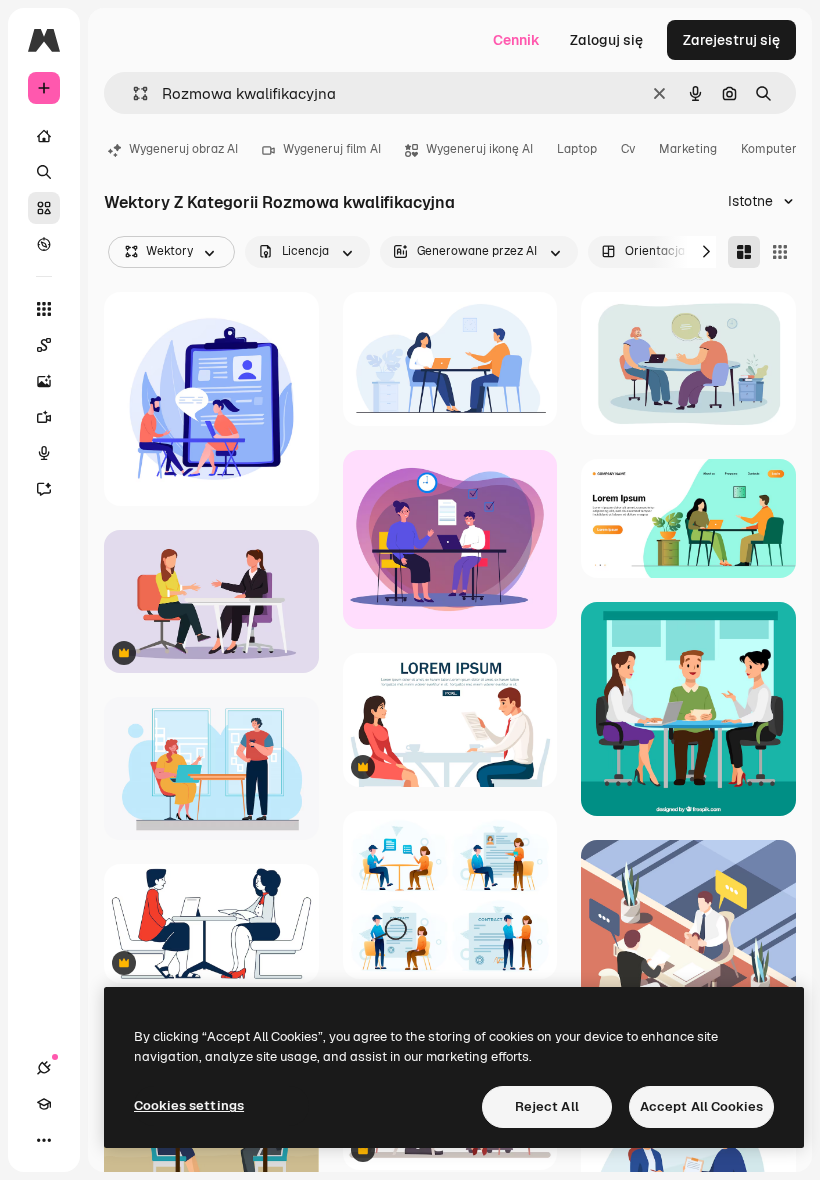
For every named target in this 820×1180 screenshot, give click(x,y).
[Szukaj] (44, 172)
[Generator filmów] (44, 417)
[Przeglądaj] (44, 244)
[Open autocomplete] (132, 93)
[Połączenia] (44, 1068)
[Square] (780, 252)
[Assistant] (44, 489)
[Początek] (44, 136)
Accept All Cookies (701, 1106)
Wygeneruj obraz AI (183, 149)
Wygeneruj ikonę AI (479, 149)
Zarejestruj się (731, 40)
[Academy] (44, 1104)
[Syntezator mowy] (44, 453)
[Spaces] (44, 345)
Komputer (769, 149)
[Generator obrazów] (44, 381)
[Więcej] (44, 1140)
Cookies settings (189, 1105)
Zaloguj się (606, 40)
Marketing (688, 149)
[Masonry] (744, 252)
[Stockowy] (44, 208)
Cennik (516, 40)
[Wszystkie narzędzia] (44, 309)
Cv (628, 149)
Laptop (577, 149)
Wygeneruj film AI (332, 149)
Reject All (547, 1106)
